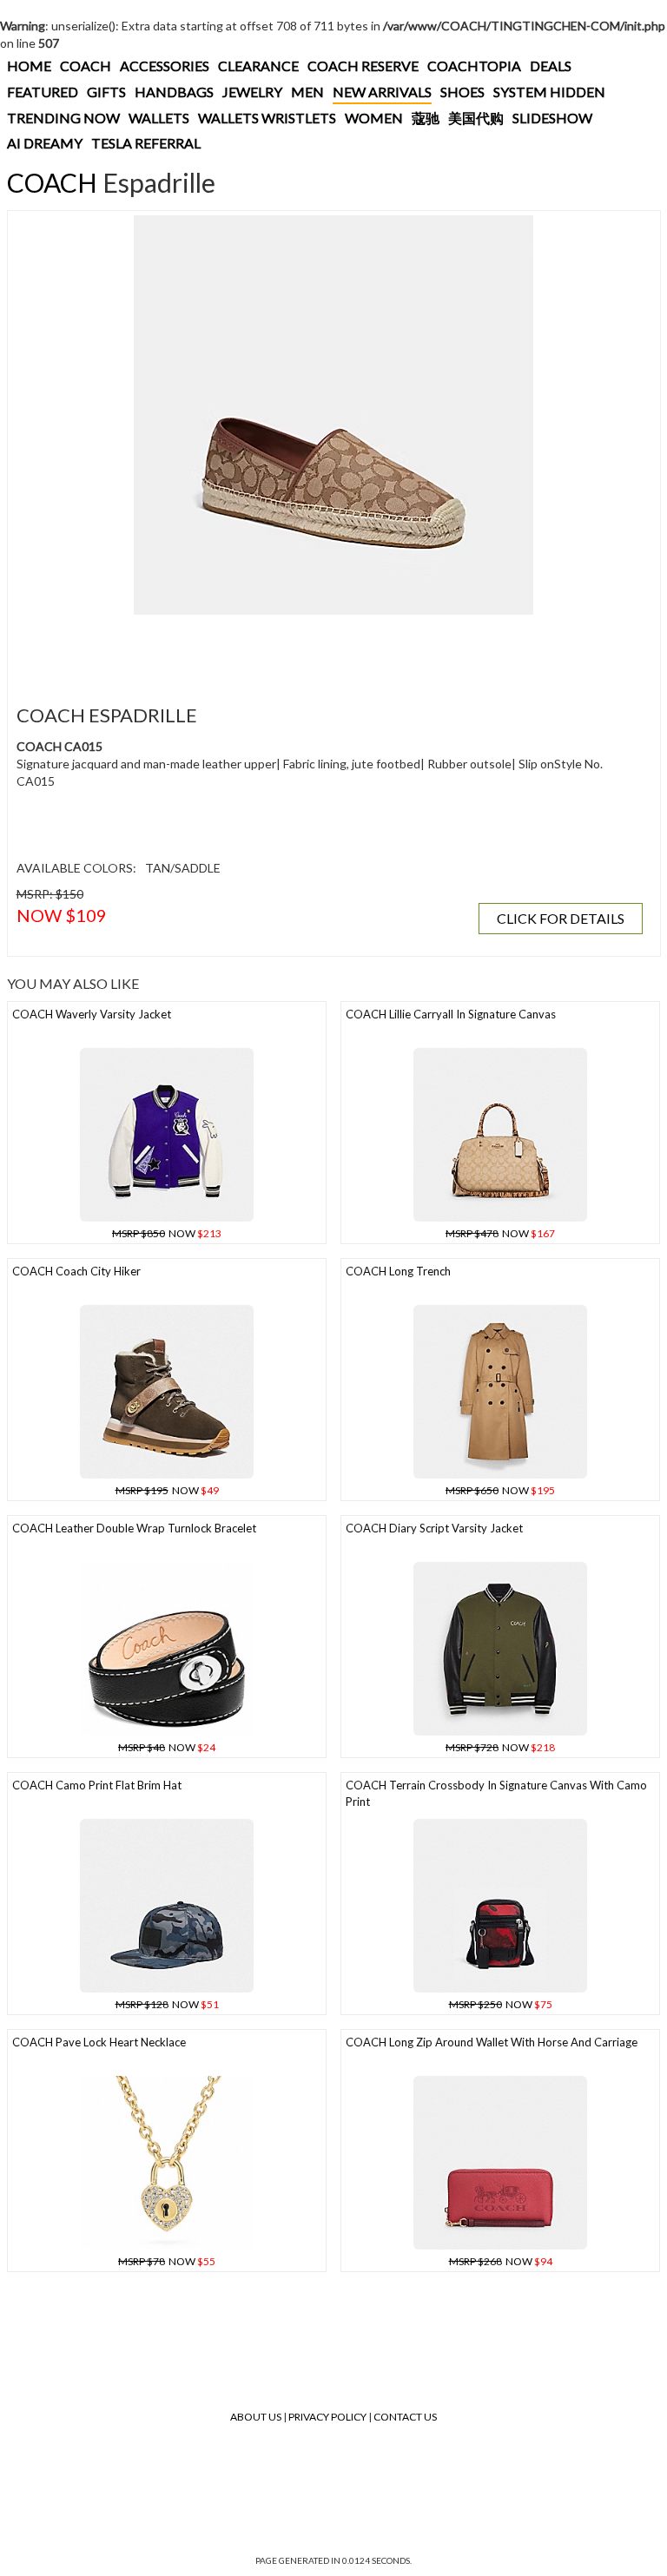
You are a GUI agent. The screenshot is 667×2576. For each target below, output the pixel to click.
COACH (86, 66)
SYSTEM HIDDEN (549, 92)
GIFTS (106, 92)
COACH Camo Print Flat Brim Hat (97, 1785)
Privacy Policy (327, 2417)
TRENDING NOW (63, 118)
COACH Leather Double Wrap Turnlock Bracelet (134, 1528)
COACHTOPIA (474, 66)
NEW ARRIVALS (382, 92)
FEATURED (43, 92)
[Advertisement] (329, 649)
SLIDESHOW (552, 118)
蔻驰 (426, 118)
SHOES (462, 92)
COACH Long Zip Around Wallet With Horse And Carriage (492, 2042)
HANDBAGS (174, 92)
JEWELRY (252, 92)
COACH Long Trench (398, 1271)
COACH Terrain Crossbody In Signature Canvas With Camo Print (496, 1793)
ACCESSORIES (165, 66)
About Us (256, 2417)
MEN (307, 92)
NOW (167, 1233)
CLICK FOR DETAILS (561, 918)
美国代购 (476, 118)
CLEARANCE (258, 66)
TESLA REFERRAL (146, 143)
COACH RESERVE (363, 66)
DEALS (551, 66)
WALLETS (159, 118)
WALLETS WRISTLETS (267, 118)
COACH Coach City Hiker (76, 1271)
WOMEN (374, 118)
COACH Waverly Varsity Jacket (92, 1014)
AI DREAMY (45, 143)
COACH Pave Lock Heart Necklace (99, 2042)
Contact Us (405, 2417)
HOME (29, 66)
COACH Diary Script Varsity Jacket (434, 1528)
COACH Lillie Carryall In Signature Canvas (451, 1014)
